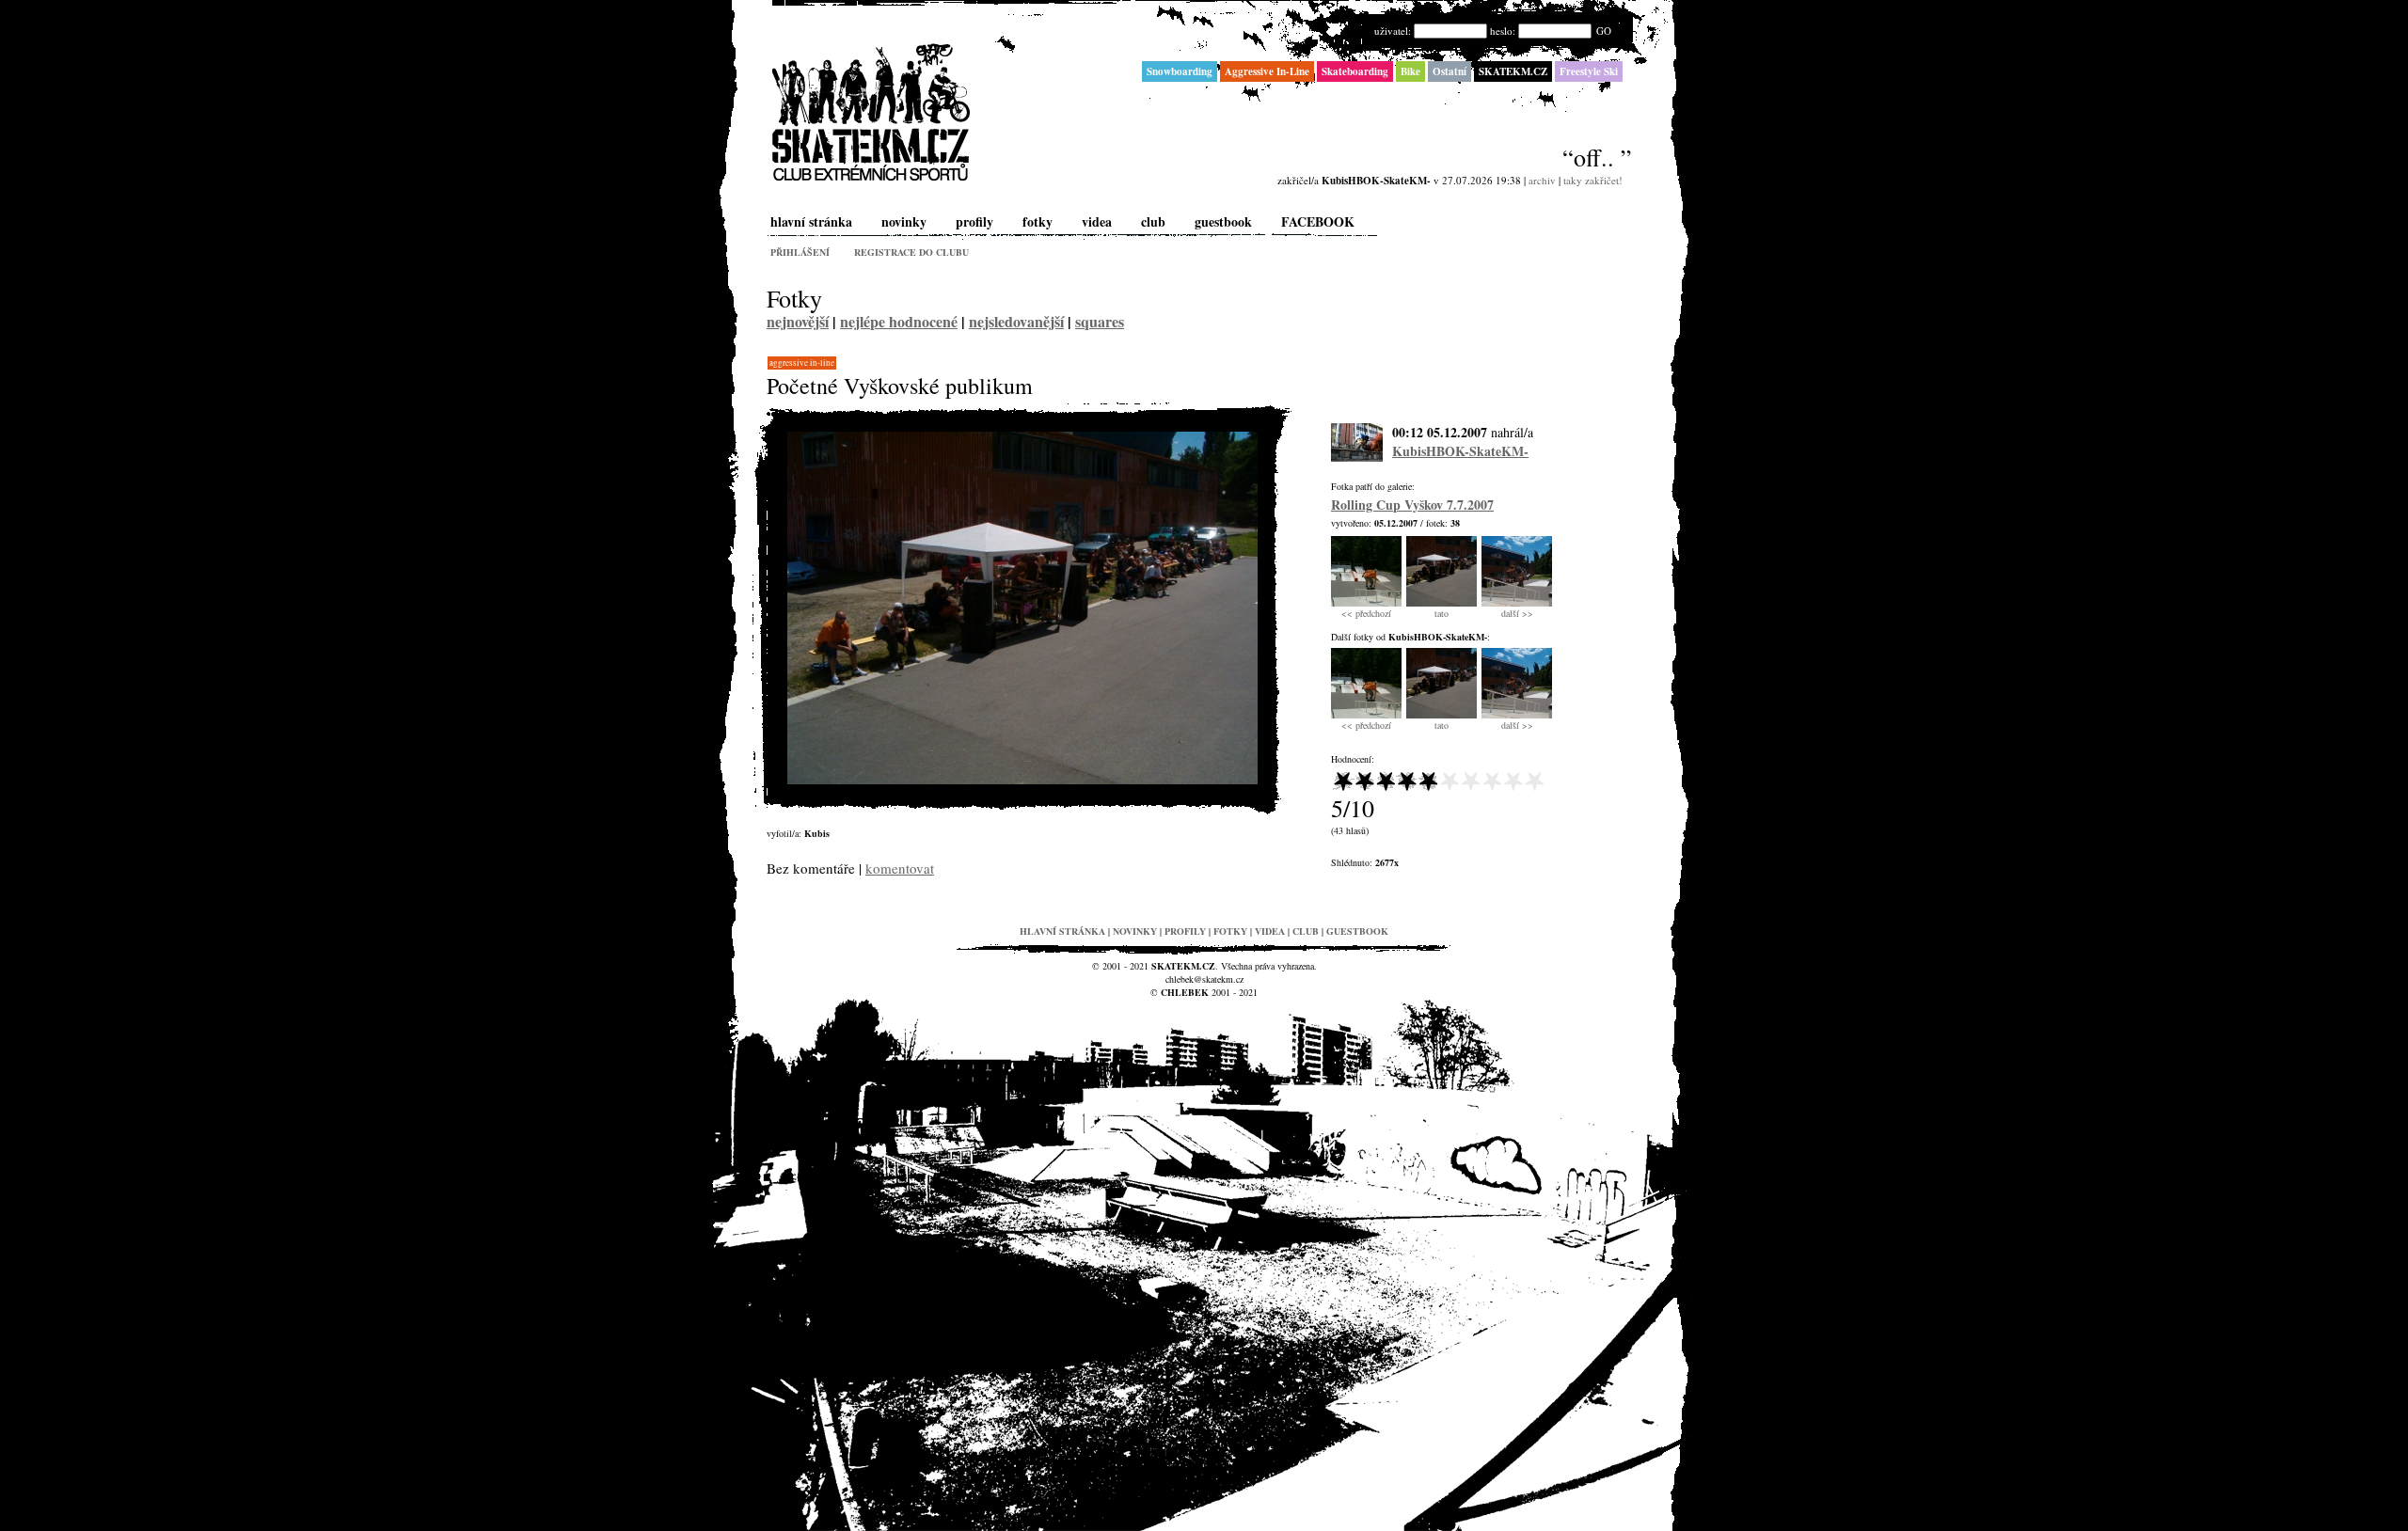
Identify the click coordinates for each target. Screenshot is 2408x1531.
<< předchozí (1366, 613)
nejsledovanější (1016, 321)
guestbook (1223, 221)
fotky (1038, 221)
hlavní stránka (811, 221)
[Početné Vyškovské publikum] (1022, 780)
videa (1097, 221)
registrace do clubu (911, 252)
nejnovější (798, 321)
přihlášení (800, 252)
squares (1100, 321)
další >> (1517, 613)
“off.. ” (1597, 157)
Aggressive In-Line (802, 363)
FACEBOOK (1318, 221)
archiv (1542, 180)
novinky (904, 221)
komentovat (900, 868)
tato (1442, 613)
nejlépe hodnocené (899, 321)
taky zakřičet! (1593, 180)
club (1153, 221)
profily (974, 221)
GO (1604, 31)
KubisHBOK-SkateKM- (1460, 451)
